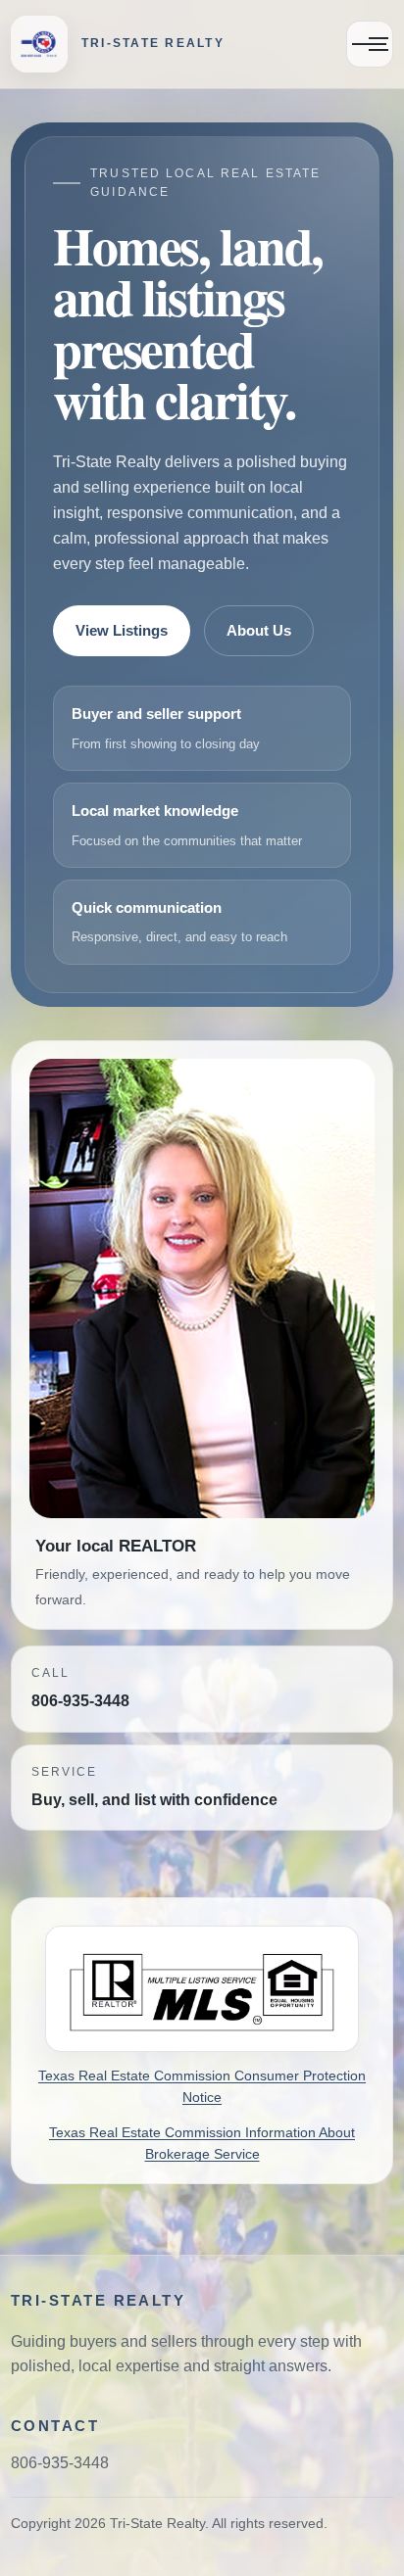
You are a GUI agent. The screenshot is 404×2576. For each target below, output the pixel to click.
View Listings (122, 631)
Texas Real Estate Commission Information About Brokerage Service (202, 2144)
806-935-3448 (80, 1701)
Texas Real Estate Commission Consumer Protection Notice (202, 2087)
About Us (259, 631)
